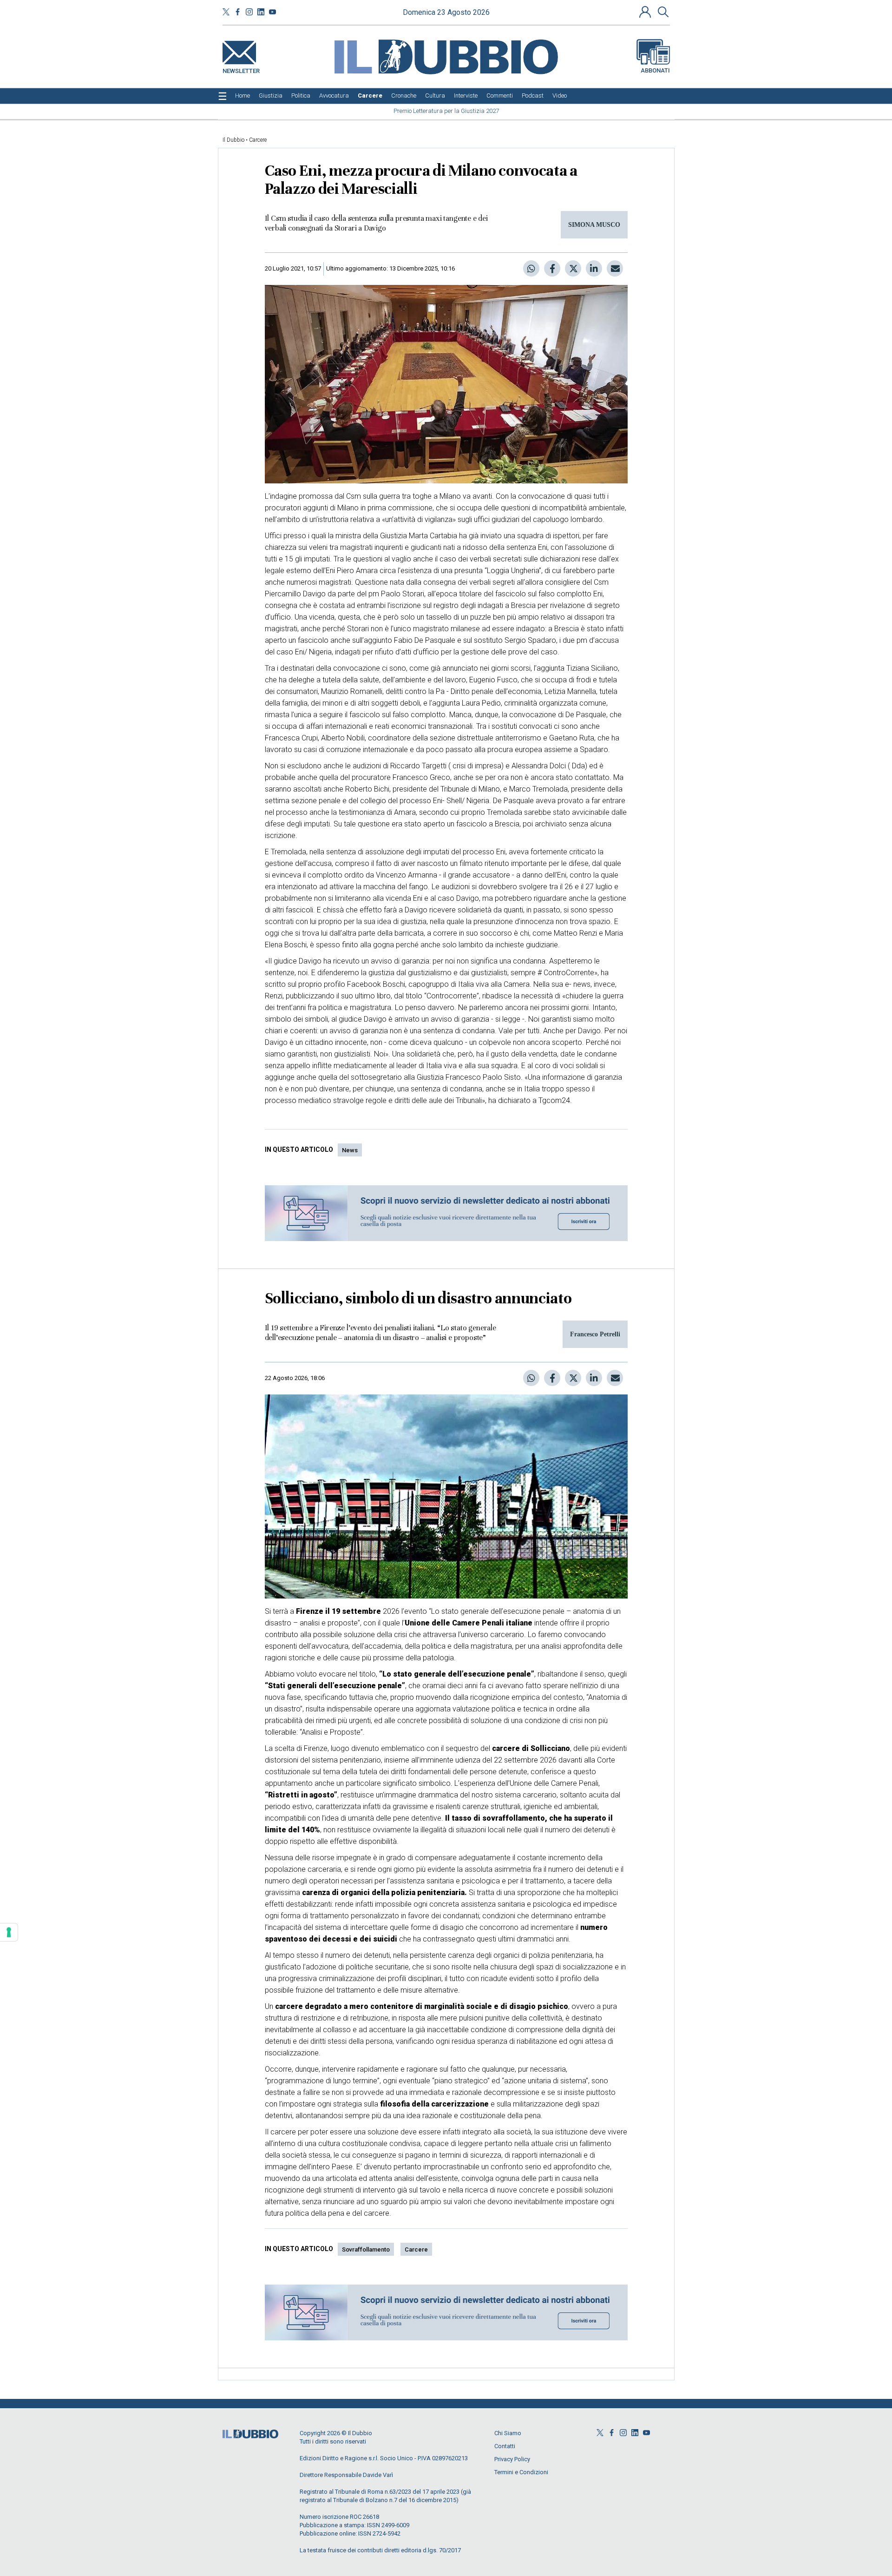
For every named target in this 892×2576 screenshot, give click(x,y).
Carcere (258, 140)
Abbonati (655, 70)
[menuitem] (243, 96)
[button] (646, 12)
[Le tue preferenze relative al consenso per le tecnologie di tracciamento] (9, 1932)
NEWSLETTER (241, 69)
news (350, 1150)
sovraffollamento (366, 2249)
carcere (416, 2249)
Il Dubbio (233, 140)
